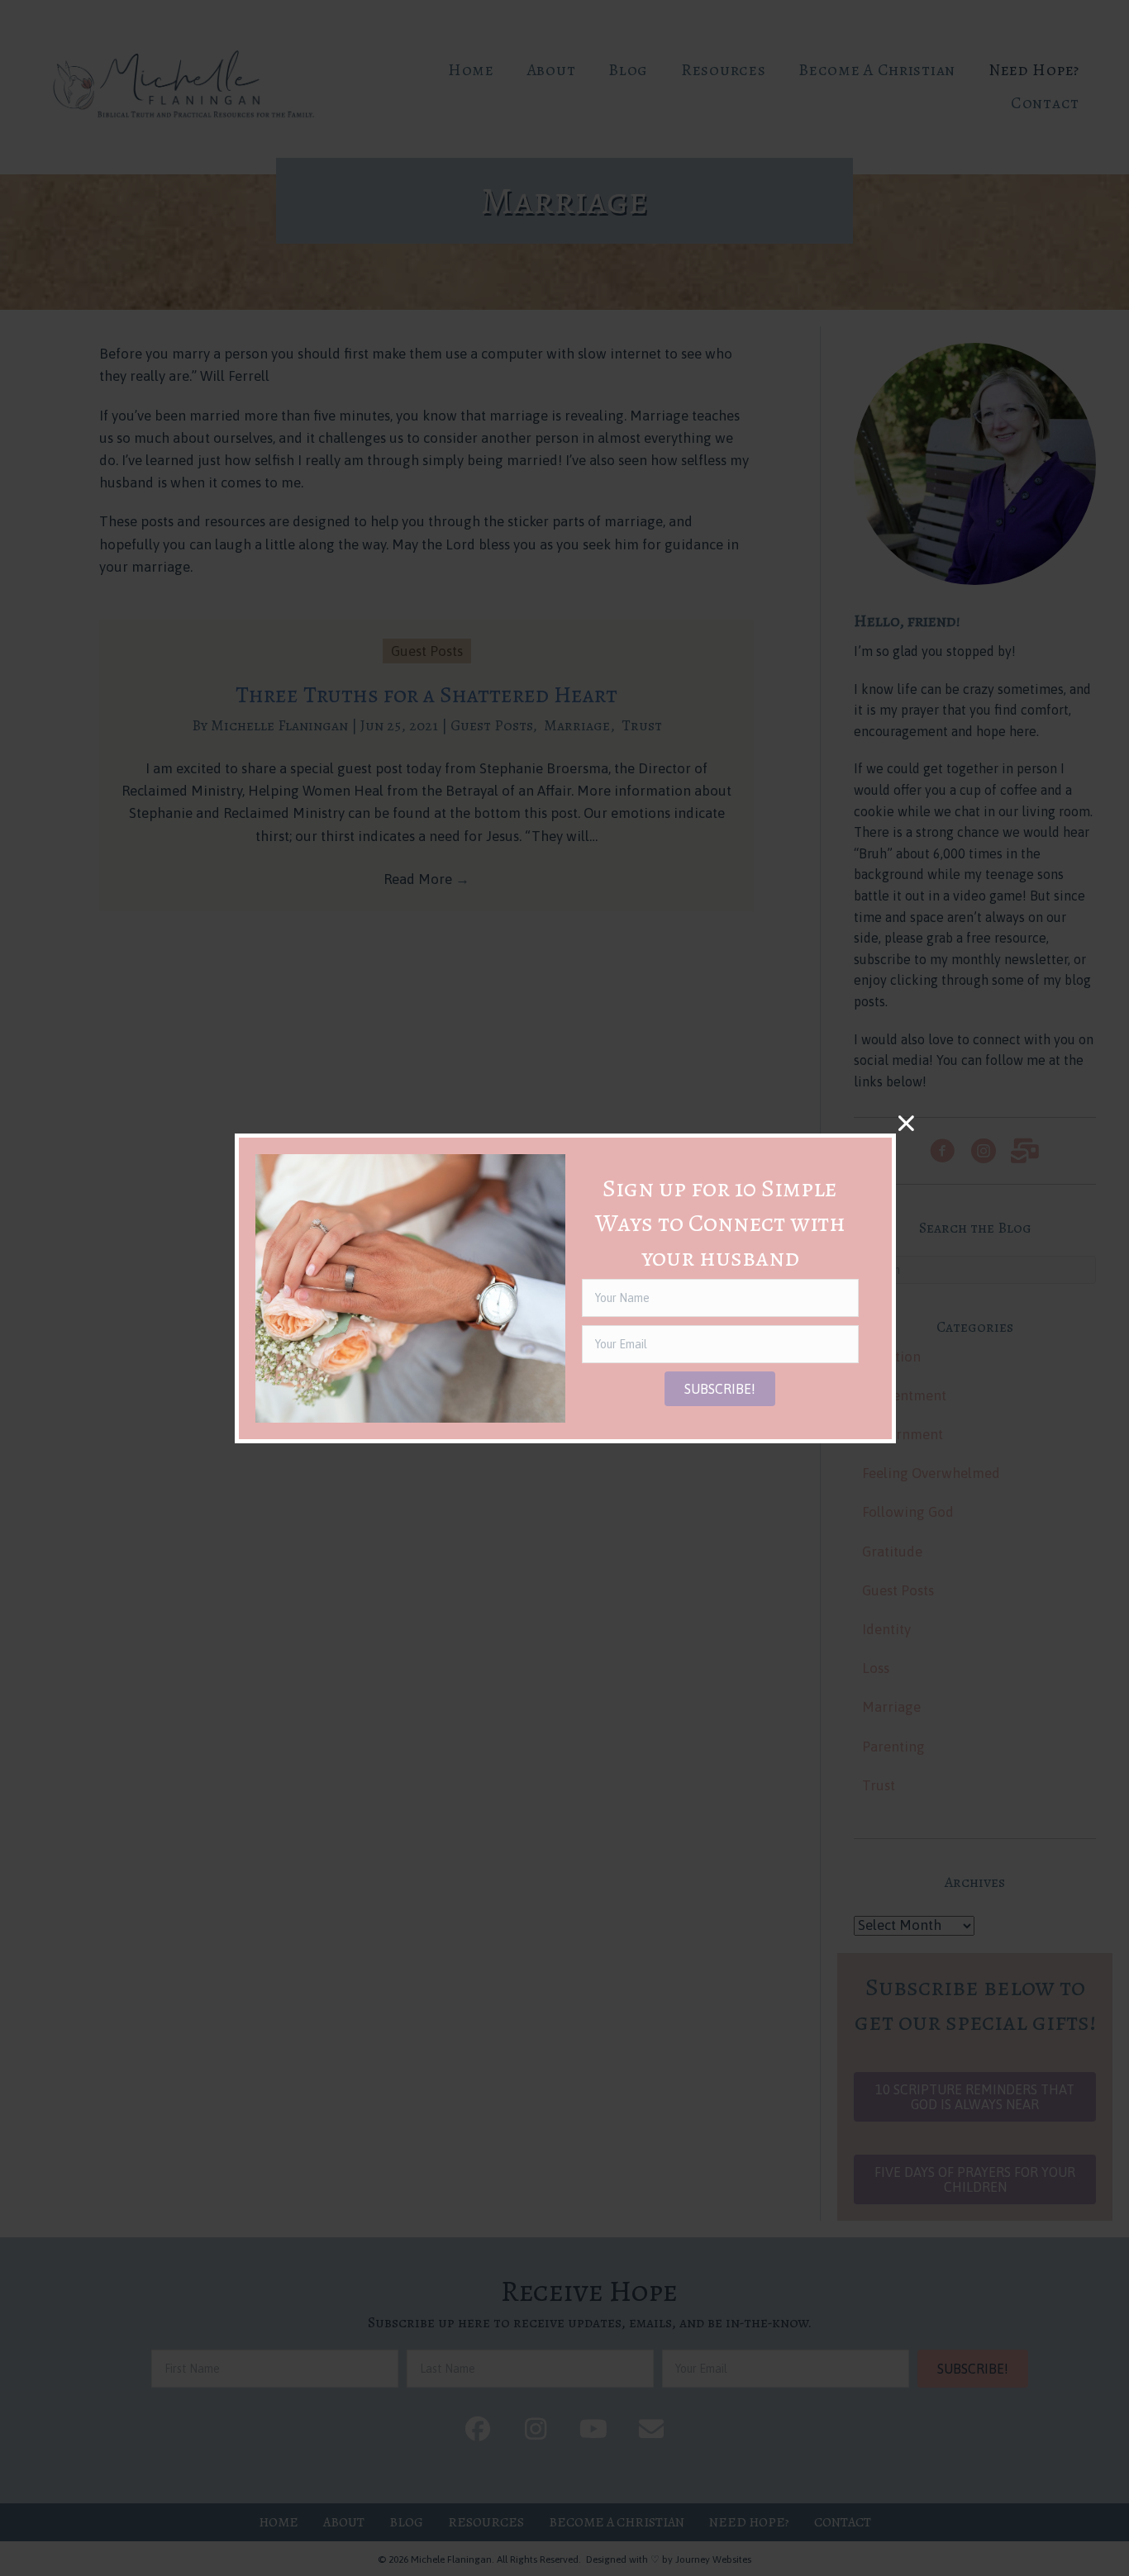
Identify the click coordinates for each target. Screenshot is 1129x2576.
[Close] (906, 1123)
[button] (720, 1389)
